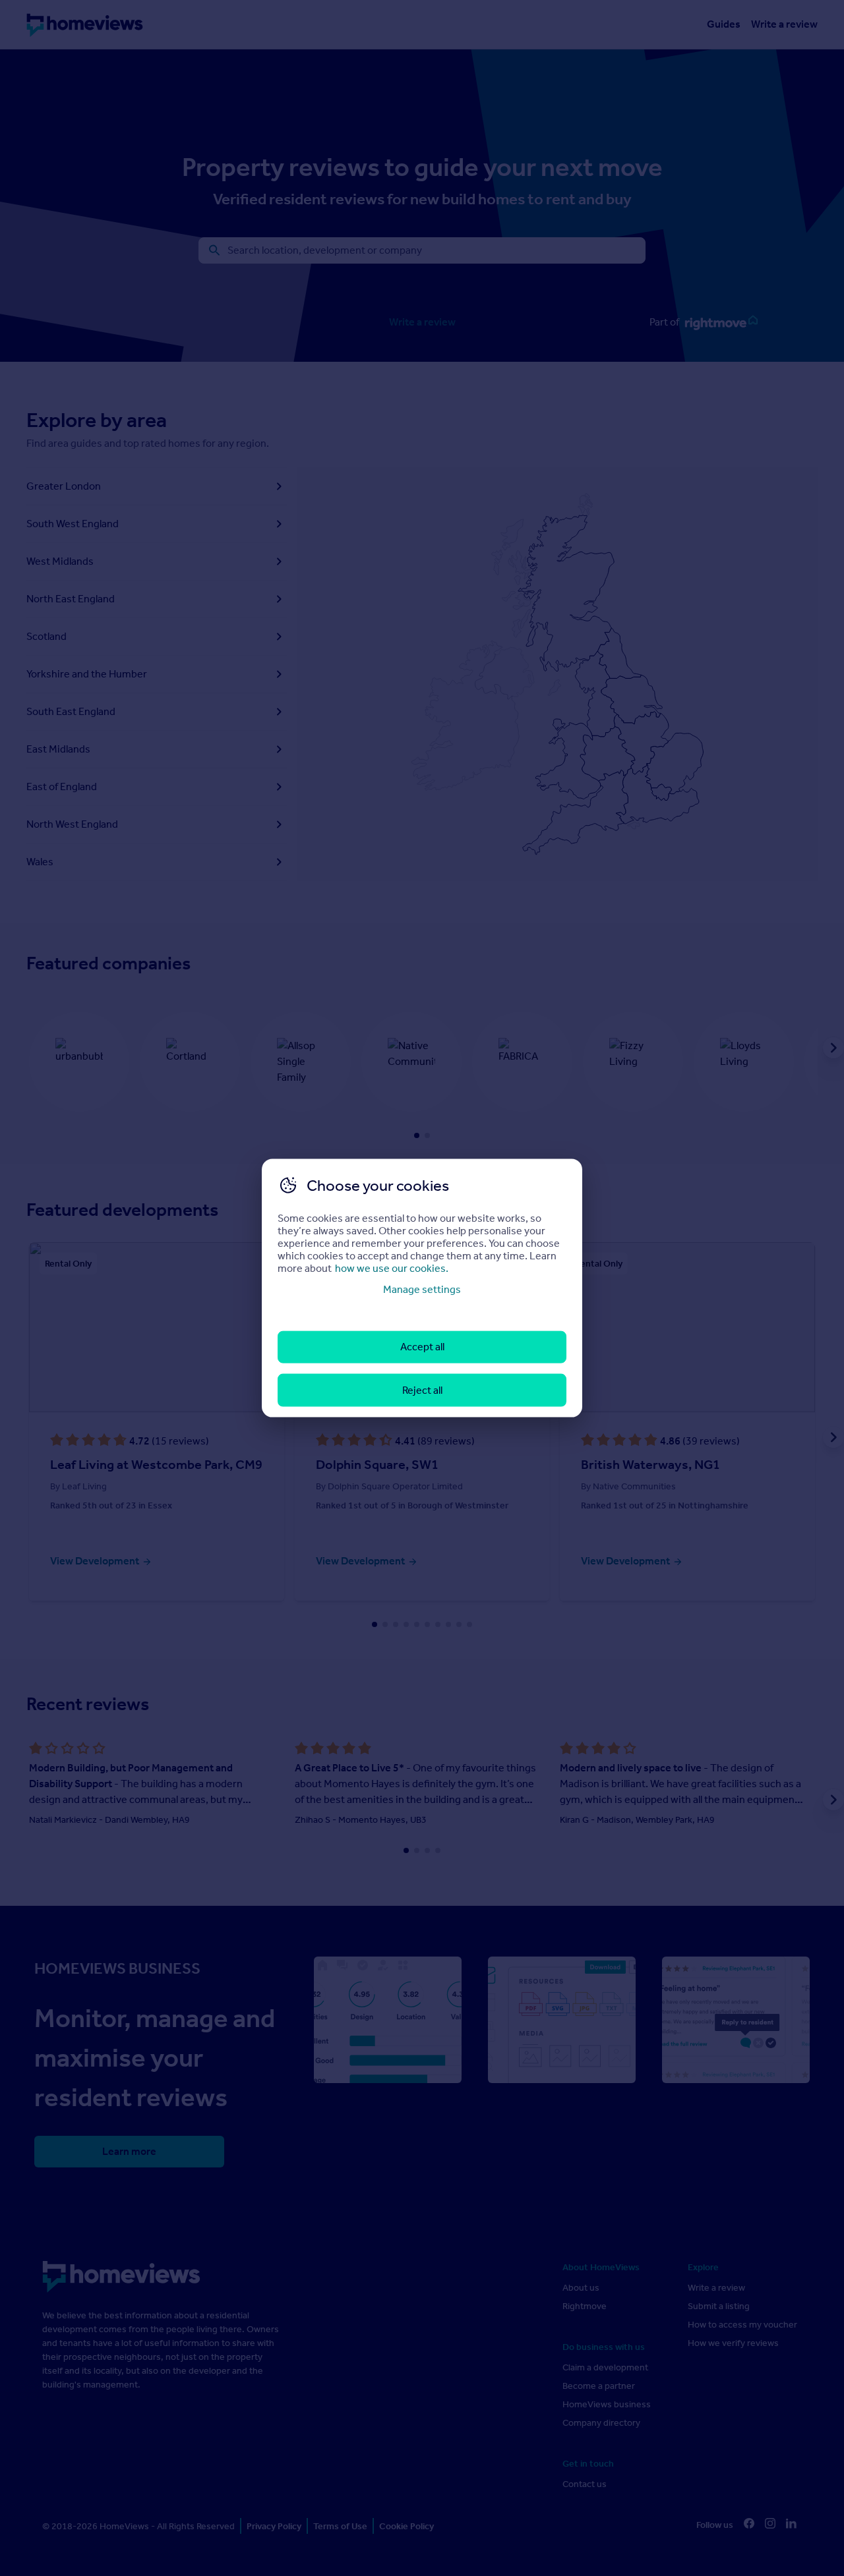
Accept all (422, 1347)
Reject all (422, 1389)
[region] (422, 1288)
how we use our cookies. (392, 1268)
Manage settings (422, 1289)
